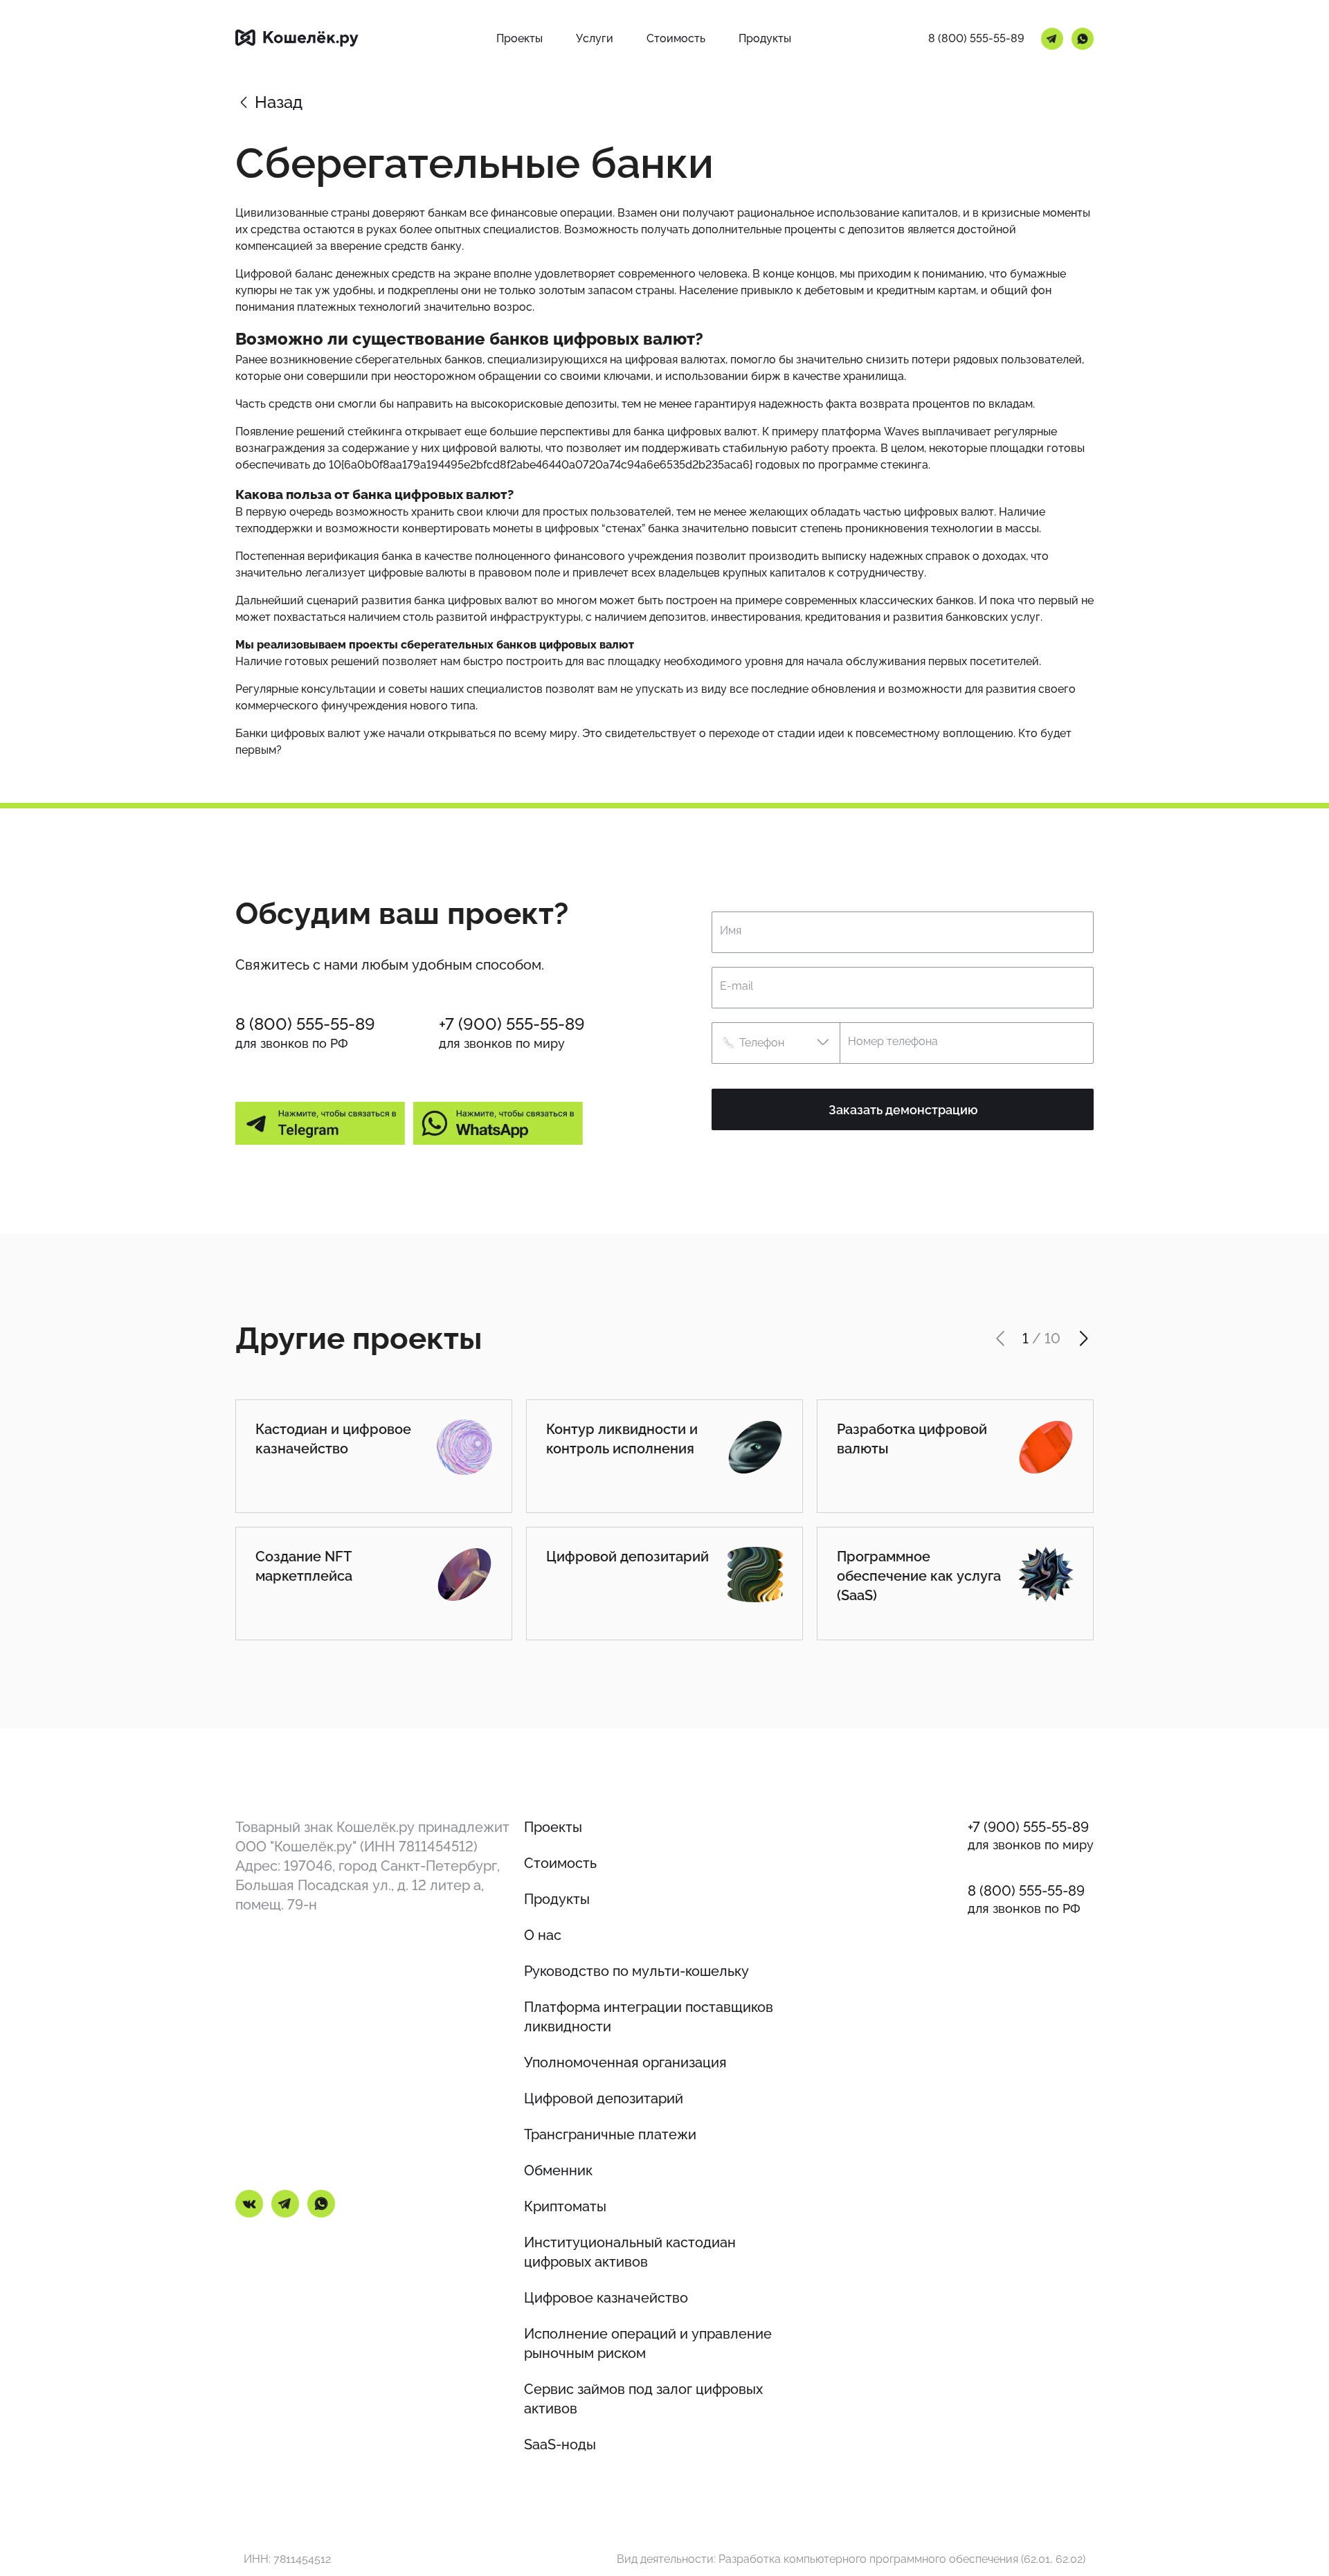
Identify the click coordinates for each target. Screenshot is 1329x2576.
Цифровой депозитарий (604, 2098)
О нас (543, 1935)
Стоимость (560, 1863)
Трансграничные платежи (610, 2134)
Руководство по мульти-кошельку (636, 1971)
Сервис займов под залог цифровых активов (643, 2399)
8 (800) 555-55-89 (976, 38)
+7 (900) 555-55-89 (512, 1024)
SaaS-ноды (560, 2445)
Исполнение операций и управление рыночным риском (648, 2343)
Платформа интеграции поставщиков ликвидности (649, 2017)
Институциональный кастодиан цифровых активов (630, 2252)
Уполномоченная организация (625, 2062)
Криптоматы (565, 2206)
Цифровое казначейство (606, 2298)
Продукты (557, 1899)
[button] (776, 1043)
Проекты (553, 1827)
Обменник (558, 2170)
